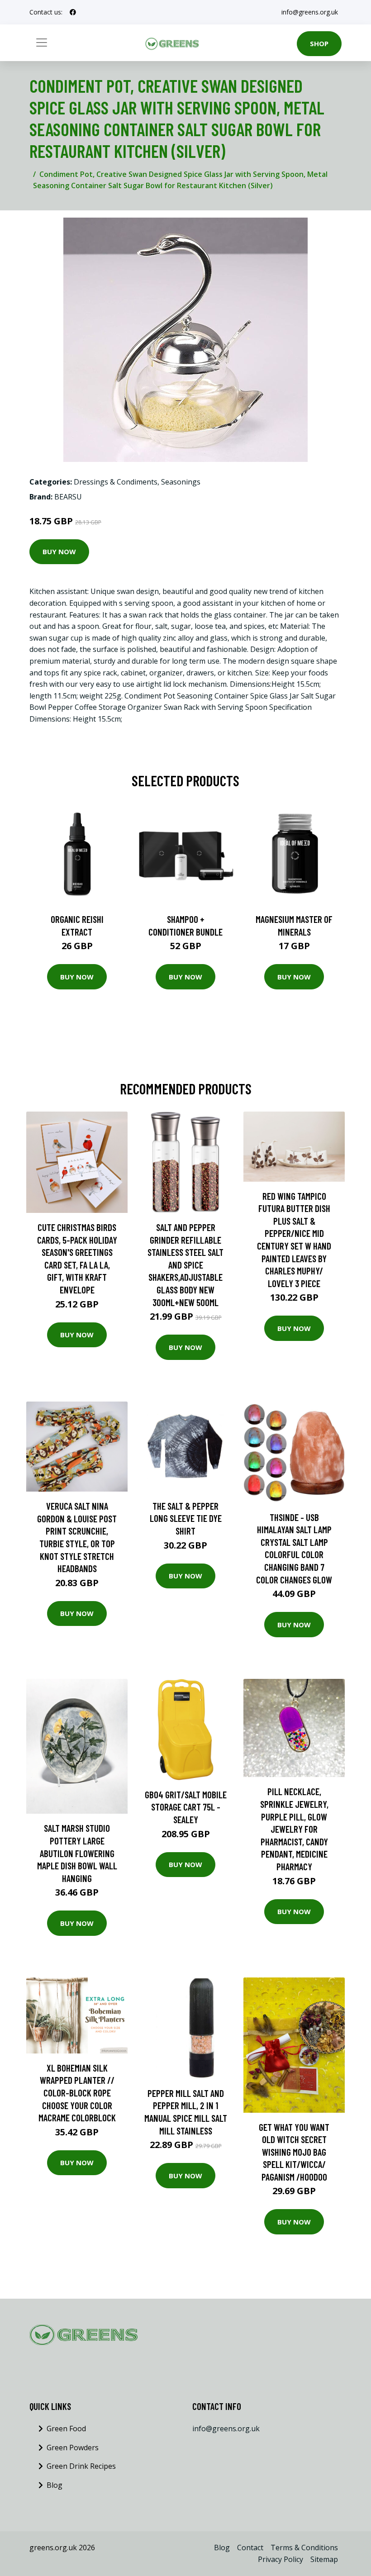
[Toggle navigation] (42, 43)
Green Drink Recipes (81, 2466)
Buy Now (59, 551)
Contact (250, 2547)
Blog (55, 2485)
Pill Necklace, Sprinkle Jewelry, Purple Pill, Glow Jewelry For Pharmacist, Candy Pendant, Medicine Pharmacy (294, 1829)
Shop (319, 43)
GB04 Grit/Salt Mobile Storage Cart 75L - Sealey (186, 1807)
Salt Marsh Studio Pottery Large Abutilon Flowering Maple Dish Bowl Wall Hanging (77, 1853)
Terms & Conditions (304, 2547)
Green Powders (73, 2448)
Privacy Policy (281, 2559)
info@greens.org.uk (310, 12)
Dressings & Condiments (116, 482)
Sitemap (324, 2559)
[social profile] (73, 12)
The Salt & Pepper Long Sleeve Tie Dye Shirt (186, 1518)
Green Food (66, 2429)
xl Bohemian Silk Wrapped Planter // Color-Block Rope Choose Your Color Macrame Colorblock (77, 2093)
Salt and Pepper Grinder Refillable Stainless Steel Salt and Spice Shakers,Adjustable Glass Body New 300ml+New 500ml (185, 1265)
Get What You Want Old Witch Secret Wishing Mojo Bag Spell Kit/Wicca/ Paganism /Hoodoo (294, 2152)
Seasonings (181, 482)
